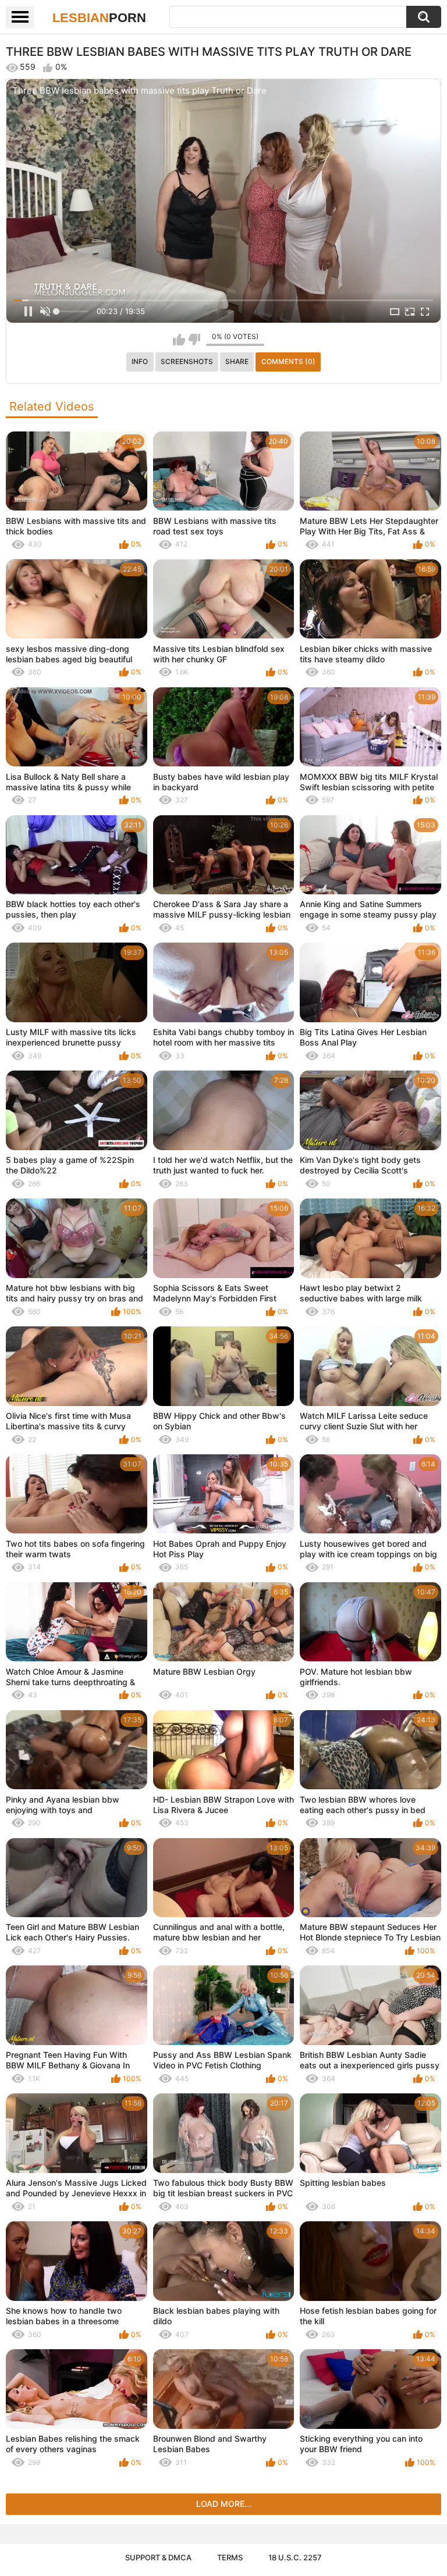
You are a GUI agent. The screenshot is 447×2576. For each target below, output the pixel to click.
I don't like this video (194, 340)
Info (140, 361)
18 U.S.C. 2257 (295, 2557)
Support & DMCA (158, 2557)
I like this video (179, 340)
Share (237, 361)
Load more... (224, 2504)
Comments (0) (288, 361)
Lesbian (99, 18)
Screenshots (187, 361)
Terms (230, 2557)
